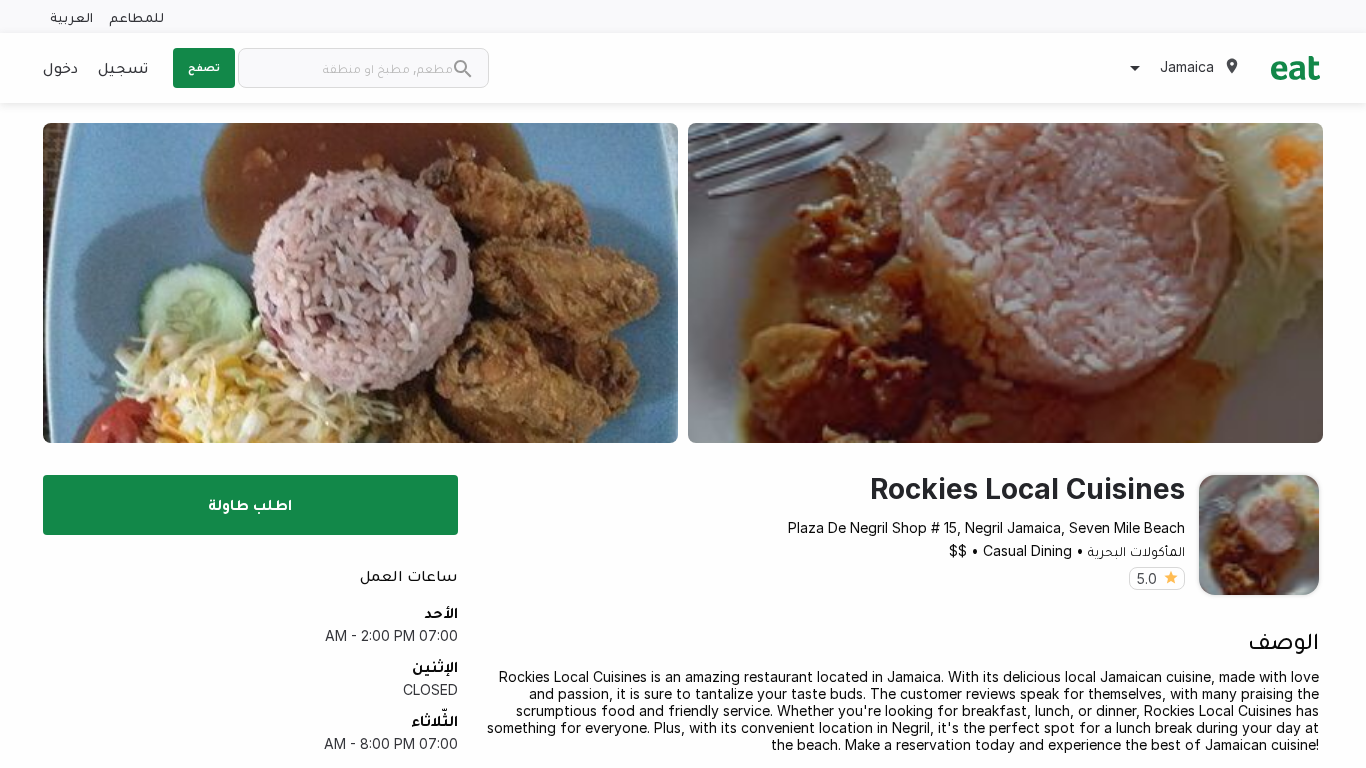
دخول (60, 67)
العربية (71, 16)
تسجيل (123, 67)
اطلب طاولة (250, 504)
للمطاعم (136, 16)
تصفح (204, 67)
